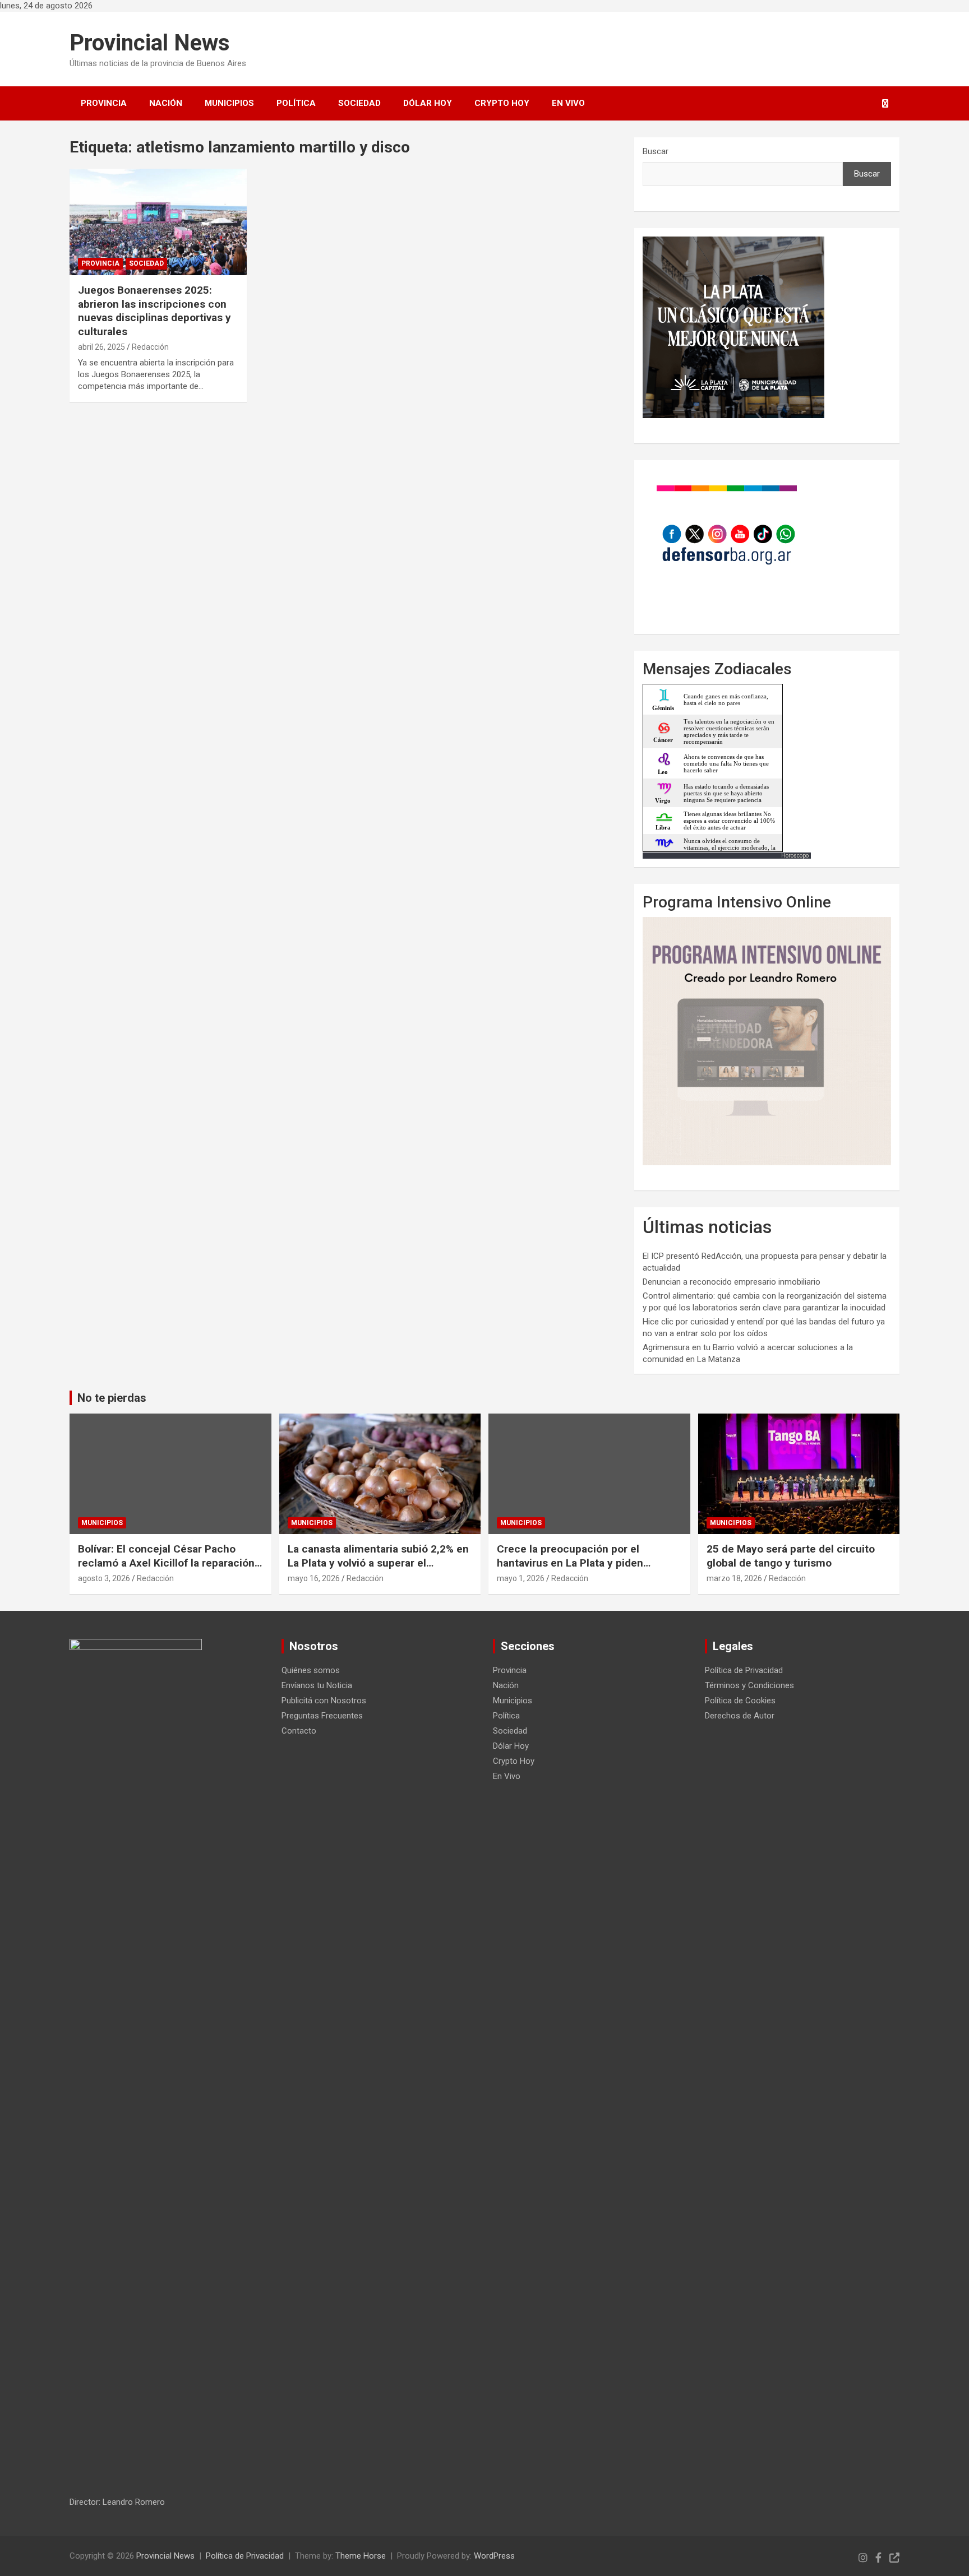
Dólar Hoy (428, 103)
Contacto (299, 1731)
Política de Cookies (740, 1701)
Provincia (104, 103)
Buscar (656, 151)
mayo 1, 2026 (521, 1578)
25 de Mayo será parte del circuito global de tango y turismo (791, 1556)
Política (296, 103)
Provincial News (150, 43)
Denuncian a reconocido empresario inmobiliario (732, 1282)
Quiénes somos (311, 1670)
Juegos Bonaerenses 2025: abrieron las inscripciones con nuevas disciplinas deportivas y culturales (154, 311)
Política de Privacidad (744, 1670)
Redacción (150, 347)
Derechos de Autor (740, 1716)
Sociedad (359, 103)
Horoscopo (795, 856)
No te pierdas (112, 1398)
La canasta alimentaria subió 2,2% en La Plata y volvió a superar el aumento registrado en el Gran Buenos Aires (378, 1570)
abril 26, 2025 (101, 347)
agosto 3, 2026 (104, 1578)
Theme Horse (361, 2556)
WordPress (494, 2556)
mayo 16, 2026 (314, 1578)
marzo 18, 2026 (734, 1578)
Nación (166, 103)
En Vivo (568, 103)
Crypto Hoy (502, 103)
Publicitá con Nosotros (324, 1701)
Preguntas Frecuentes (322, 1716)
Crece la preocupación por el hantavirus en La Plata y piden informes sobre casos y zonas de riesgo (578, 1570)
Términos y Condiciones (749, 1685)
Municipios (229, 103)
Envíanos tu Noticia (317, 1685)
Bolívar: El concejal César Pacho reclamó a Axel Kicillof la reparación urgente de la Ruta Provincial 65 (166, 1563)
